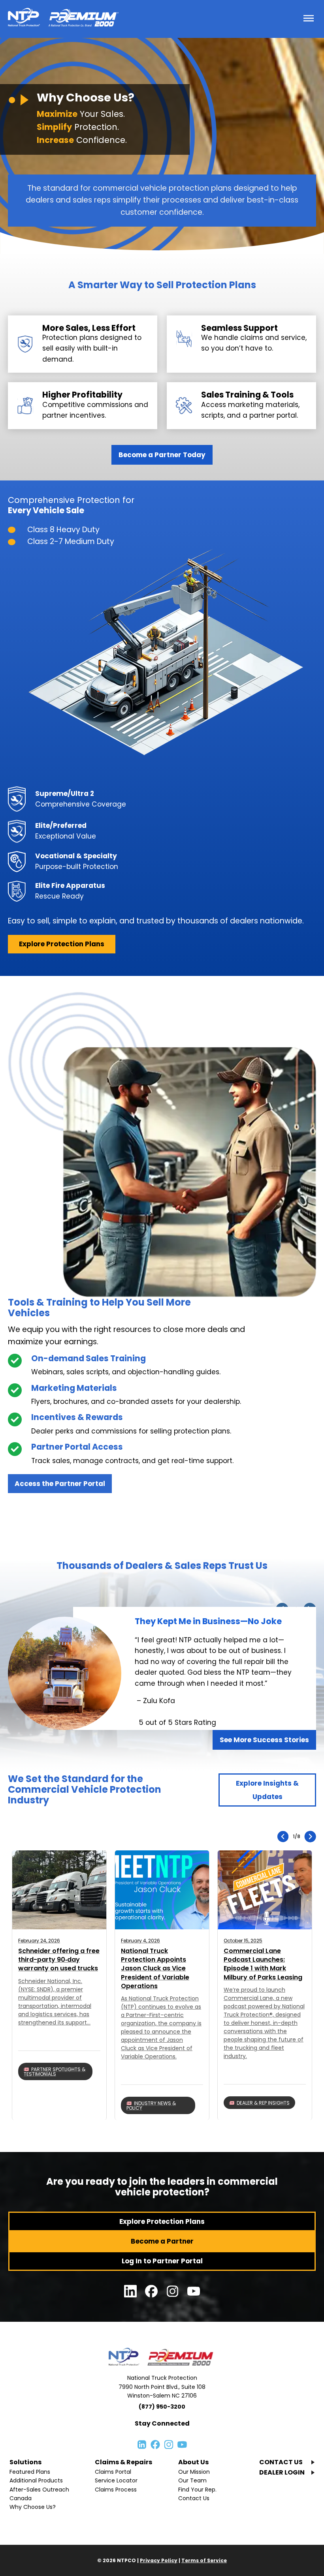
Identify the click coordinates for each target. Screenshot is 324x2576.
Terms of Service (204, 2560)
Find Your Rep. (197, 2490)
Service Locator (116, 2480)
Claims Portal (113, 2472)
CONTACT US (281, 2462)
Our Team (192, 2480)
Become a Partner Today (162, 455)
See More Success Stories (264, 1740)
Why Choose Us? (33, 2507)
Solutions (25, 2462)
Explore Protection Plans (62, 944)
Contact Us (194, 2498)
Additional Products (36, 2480)
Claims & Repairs (123, 2462)
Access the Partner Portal (60, 1484)
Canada (21, 2498)
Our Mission (194, 2472)
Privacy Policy (159, 2560)
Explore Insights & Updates (267, 1790)
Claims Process (116, 2490)
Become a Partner (162, 2241)
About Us (193, 2462)
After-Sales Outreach (39, 2490)
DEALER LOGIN (282, 2472)
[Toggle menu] (309, 19)
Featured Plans (30, 2472)
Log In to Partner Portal (162, 2261)
